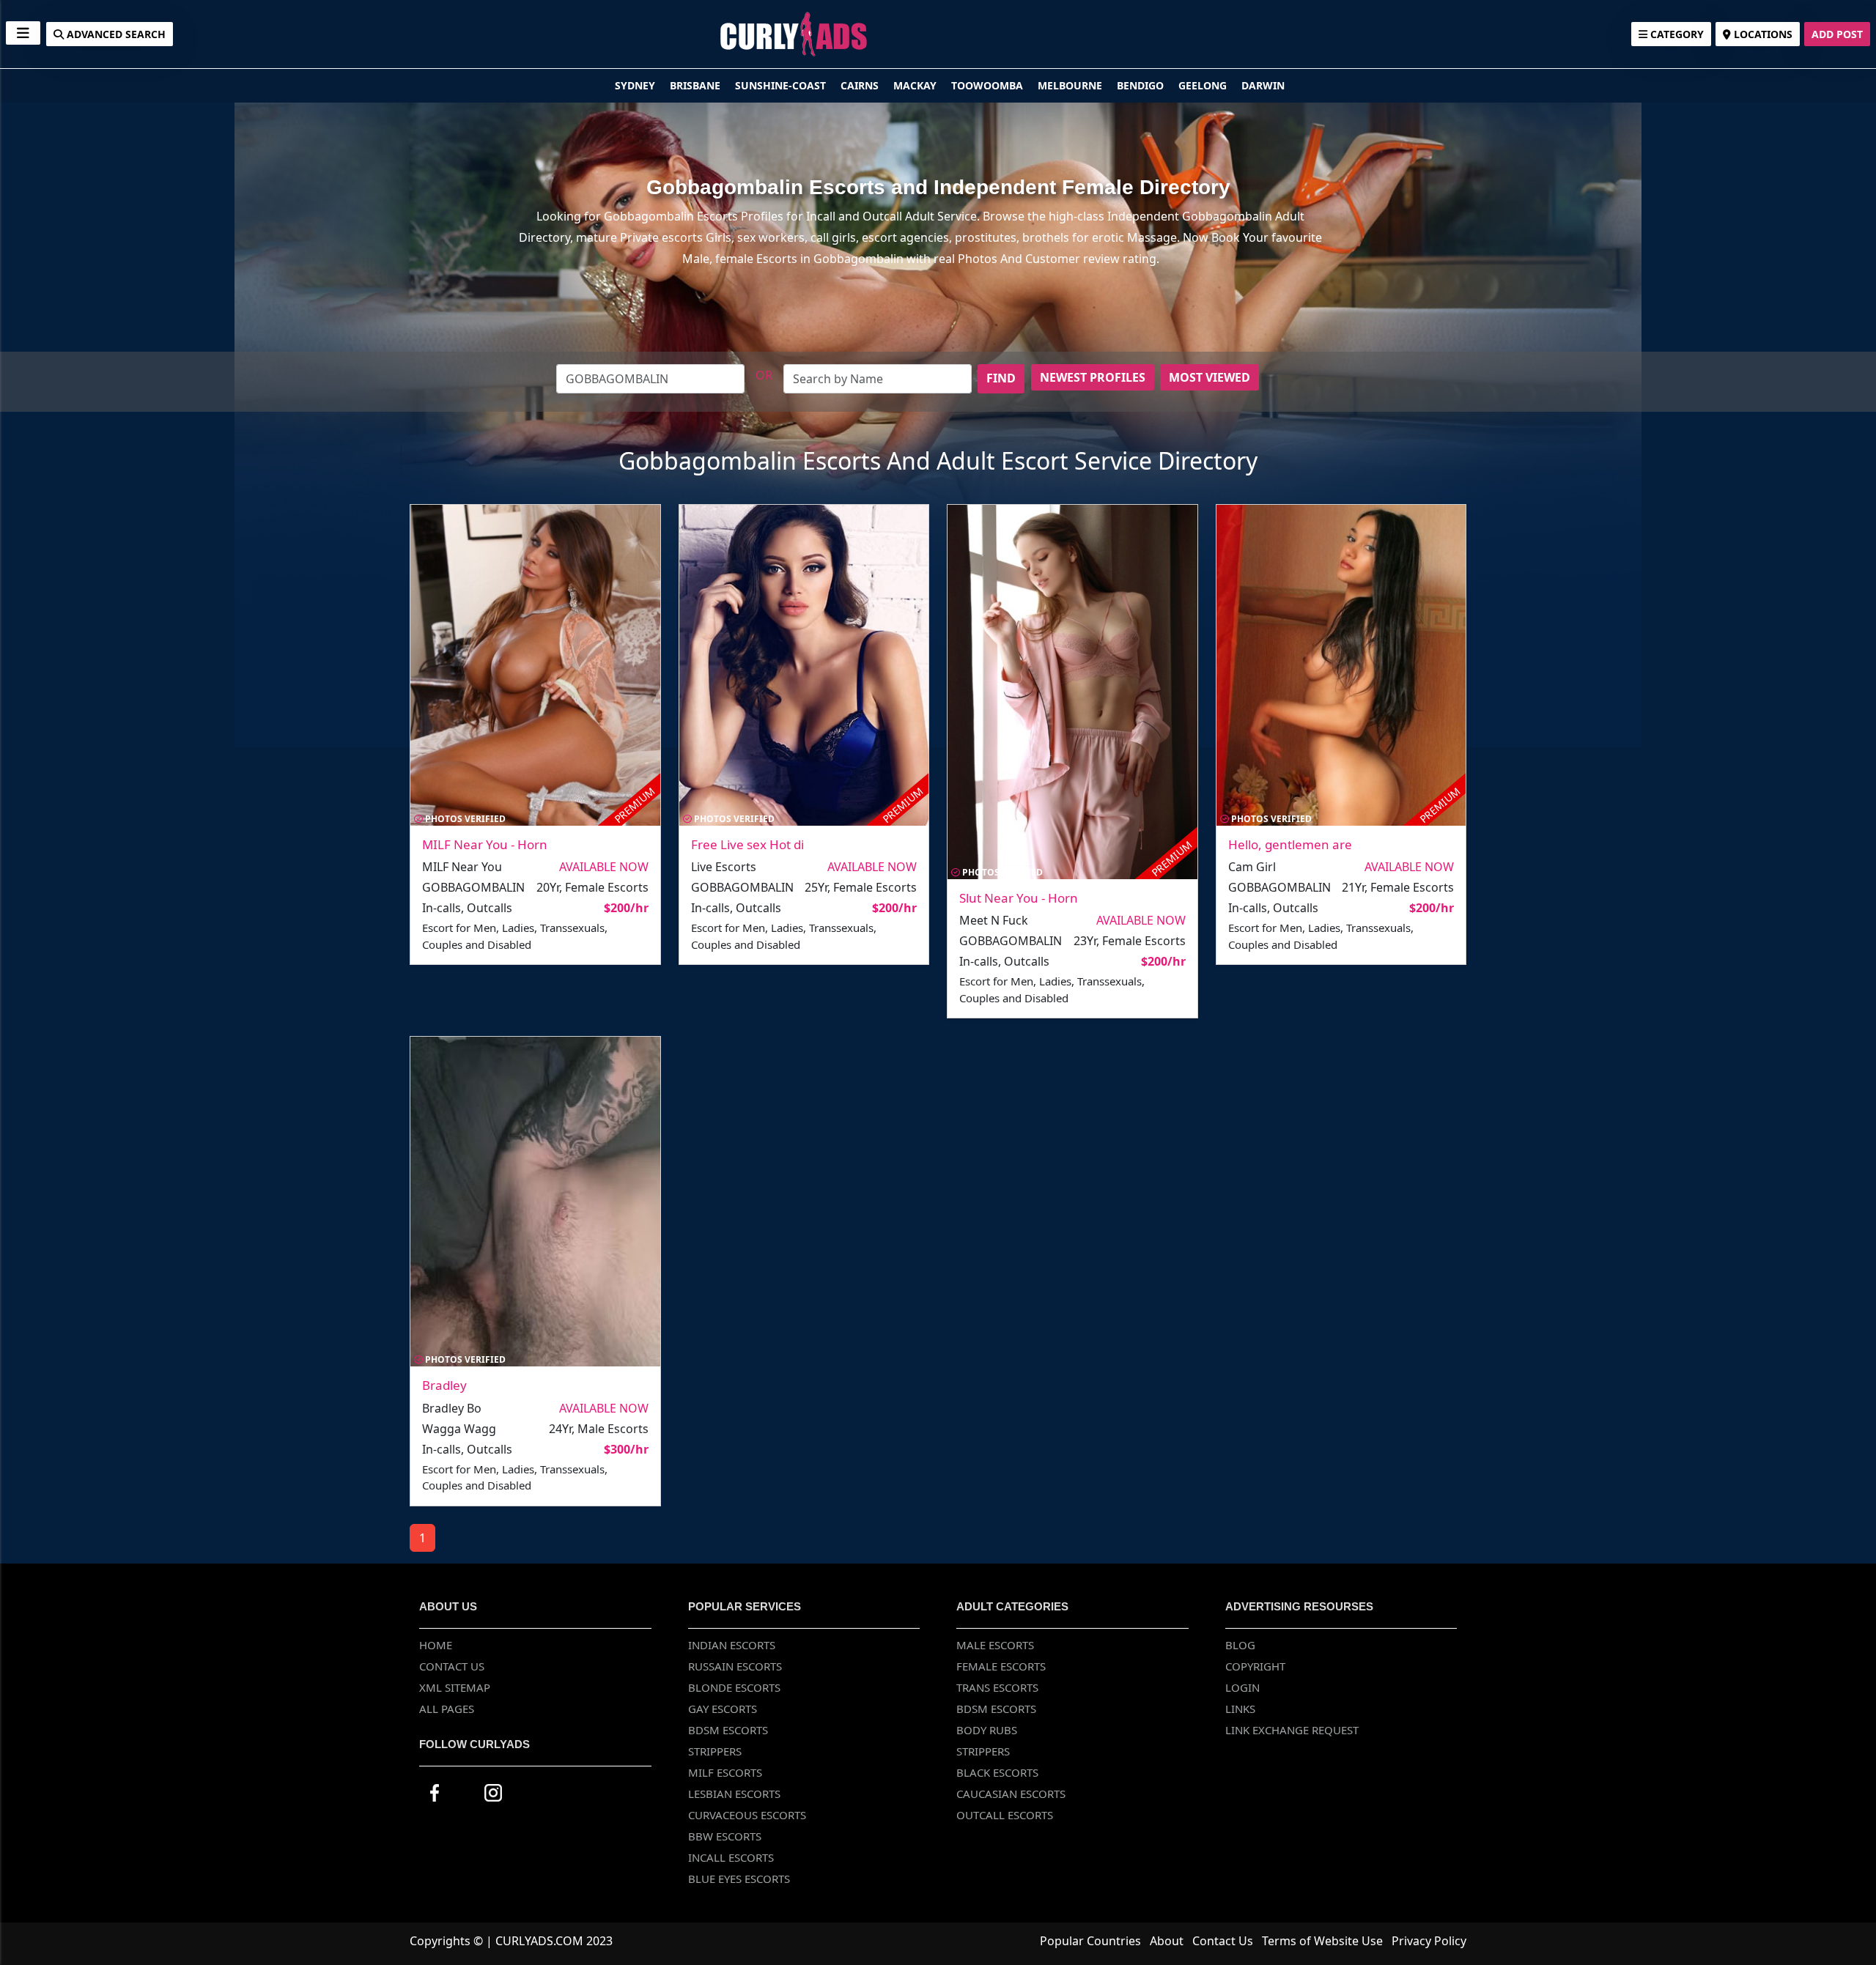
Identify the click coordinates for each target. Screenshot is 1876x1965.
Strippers (715, 1751)
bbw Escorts (725, 1836)
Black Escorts (997, 1772)
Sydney (636, 85)
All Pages (447, 1709)
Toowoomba (989, 85)
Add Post (1837, 34)
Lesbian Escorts (734, 1794)
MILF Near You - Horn (485, 844)
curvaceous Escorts (747, 1815)
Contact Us (452, 1666)
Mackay (916, 85)
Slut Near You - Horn (1019, 898)
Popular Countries (1090, 1941)
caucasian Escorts (1011, 1794)
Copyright (1255, 1666)
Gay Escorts (723, 1709)
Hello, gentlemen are (1290, 844)
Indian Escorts (732, 1645)
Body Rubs (987, 1730)
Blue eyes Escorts (739, 1879)
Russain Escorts (735, 1666)
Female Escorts (1001, 1666)
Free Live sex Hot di (747, 844)
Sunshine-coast (782, 85)
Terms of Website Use (1322, 1941)
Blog (1240, 1645)
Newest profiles (1093, 377)
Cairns (861, 85)
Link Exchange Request (1292, 1730)
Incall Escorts (731, 1857)
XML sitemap (455, 1687)
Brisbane (697, 85)
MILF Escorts (725, 1772)
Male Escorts (995, 1645)
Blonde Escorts (734, 1687)
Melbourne (1071, 85)
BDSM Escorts (728, 1730)
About (1167, 1941)
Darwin (1263, 85)
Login (1242, 1687)
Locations (1762, 34)
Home (436, 1645)
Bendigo (1142, 85)
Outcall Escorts (1005, 1815)
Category (1676, 34)
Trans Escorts (997, 1687)
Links (1240, 1709)
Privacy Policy (1429, 1941)
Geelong (1204, 85)
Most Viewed (1210, 377)
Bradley (444, 1385)
